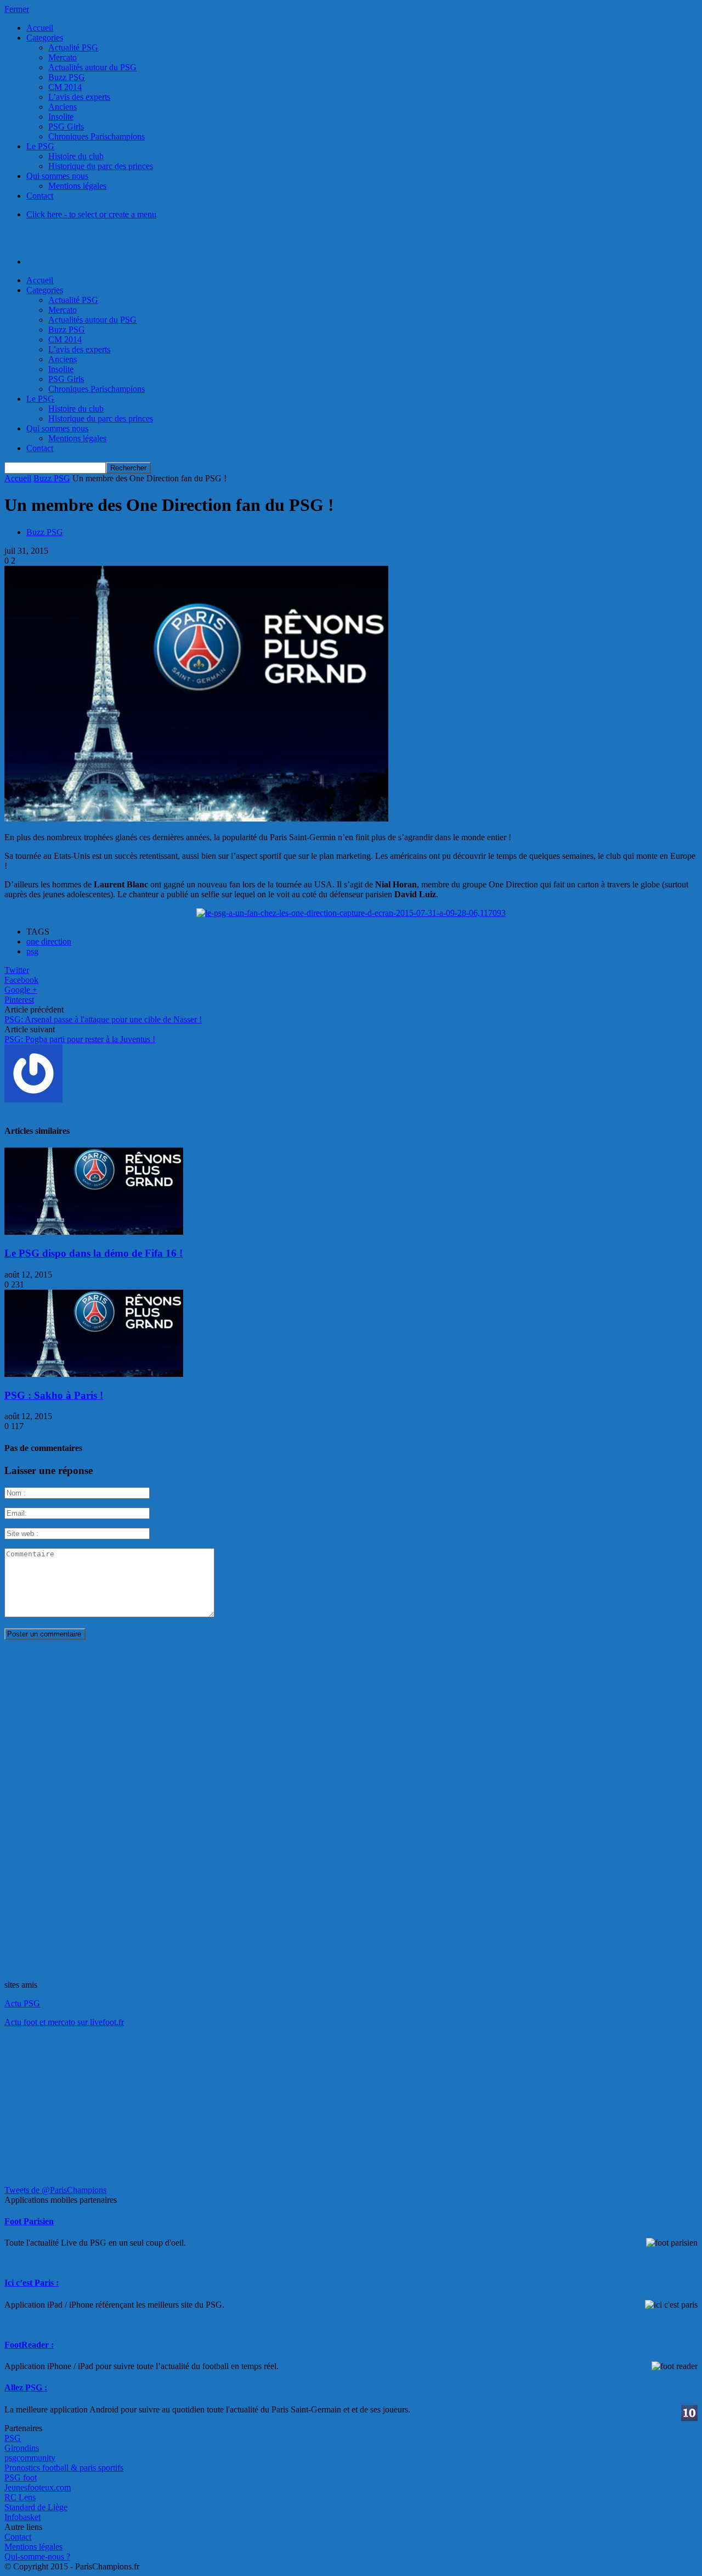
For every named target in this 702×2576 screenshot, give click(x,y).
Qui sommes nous (57, 176)
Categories (45, 38)
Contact (40, 196)
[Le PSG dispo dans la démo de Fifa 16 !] (94, 1232)
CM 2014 (65, 87)
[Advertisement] (87, 1813)
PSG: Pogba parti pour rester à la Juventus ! (80, 1039)
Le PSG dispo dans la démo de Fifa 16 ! (94, 1253)
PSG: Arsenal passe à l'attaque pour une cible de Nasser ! (103, 1019)
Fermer (17, 9)
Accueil (40, 28)
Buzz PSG (67, 77)
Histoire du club (76, 156)
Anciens (63, 107)
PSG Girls (66, 126)
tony (12, 1109)
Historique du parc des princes (101, 166)
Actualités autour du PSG (92, 67)
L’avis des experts (79, 97)
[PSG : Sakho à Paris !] (94, 1374)
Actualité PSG (73, 47)
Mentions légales (77, 186)
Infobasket (22, 2517)
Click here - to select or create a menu (91, 214)
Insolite (61, 117)
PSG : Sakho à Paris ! (54, 1395)
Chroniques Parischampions (97, 136)
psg (32, 951)
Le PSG (40, 146)
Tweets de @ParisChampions (55, 2190)
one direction (49, 941)
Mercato (63, 57)
